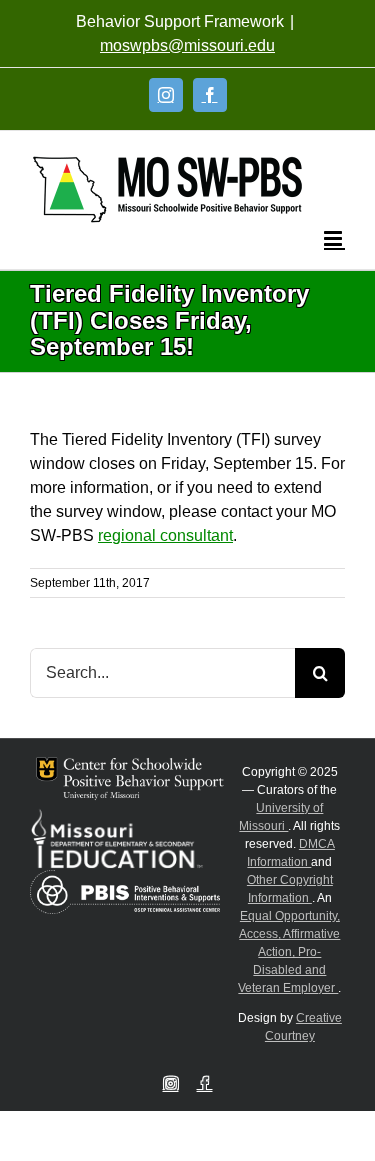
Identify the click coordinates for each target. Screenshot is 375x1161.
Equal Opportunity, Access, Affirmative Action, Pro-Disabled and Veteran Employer (289, 952)
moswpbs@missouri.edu (187, 45)
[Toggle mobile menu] (334, 238)
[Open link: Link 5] (167, 189)
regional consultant (165, 535)
